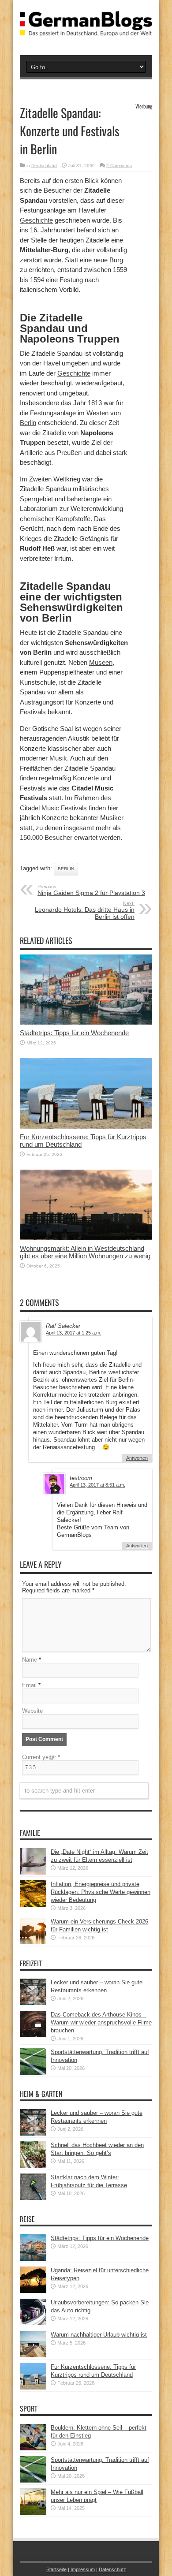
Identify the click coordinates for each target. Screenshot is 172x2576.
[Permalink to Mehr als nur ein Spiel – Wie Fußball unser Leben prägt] (33, 2513)
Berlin (28, 423)
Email (29, 1685)
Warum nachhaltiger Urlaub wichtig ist (99, 2335)
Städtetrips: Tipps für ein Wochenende (74, 1033)
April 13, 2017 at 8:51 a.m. (97, 1485)
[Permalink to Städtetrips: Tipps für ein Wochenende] (86, 1023)
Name (30, 1660)
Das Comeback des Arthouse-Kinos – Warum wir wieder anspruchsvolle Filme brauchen (101, 2022)
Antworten (137, 1458)
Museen (101, 662)
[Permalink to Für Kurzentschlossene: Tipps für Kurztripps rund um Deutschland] (86, 1127)
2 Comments (119, 166)
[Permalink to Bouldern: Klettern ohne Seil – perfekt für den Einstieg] (33, 2448)
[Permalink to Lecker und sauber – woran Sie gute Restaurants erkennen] (33, 2003)
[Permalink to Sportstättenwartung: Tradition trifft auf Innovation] (33, 2073)
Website (32, 1711)
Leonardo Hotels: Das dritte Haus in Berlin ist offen (85, 910)
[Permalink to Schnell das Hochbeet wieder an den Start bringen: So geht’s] (33, 2166)
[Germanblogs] (86, 30)
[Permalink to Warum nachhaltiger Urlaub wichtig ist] (33, 2355)
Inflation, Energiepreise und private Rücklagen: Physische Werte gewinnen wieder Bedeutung (101, 1892)
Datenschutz (112, 2569)
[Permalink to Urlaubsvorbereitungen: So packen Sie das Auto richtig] (33, 2323)
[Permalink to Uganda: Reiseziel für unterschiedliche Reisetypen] (33, 2291)
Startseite (56, 2569)
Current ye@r (41, 1757)
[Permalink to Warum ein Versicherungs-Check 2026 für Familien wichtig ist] (33, 1942)
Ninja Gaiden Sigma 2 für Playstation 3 (91, 890)
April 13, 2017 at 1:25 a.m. (74, 1333)
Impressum (83, 2569)
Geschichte (36, 220)
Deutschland (44, 166)
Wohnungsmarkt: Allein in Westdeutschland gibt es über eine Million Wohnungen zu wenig (85, 1252)
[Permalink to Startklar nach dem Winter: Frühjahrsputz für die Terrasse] (33, 2198)
